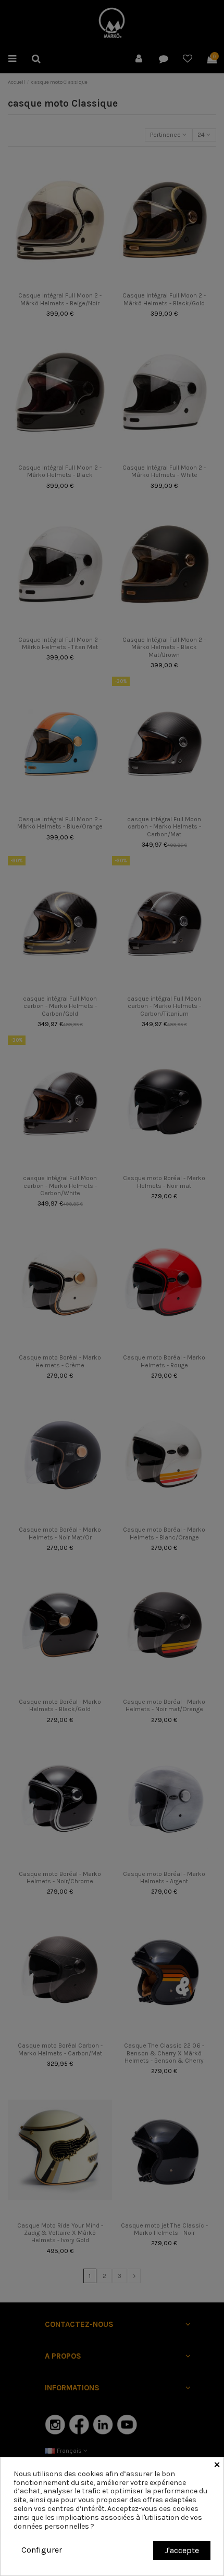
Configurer (42, 2550)
